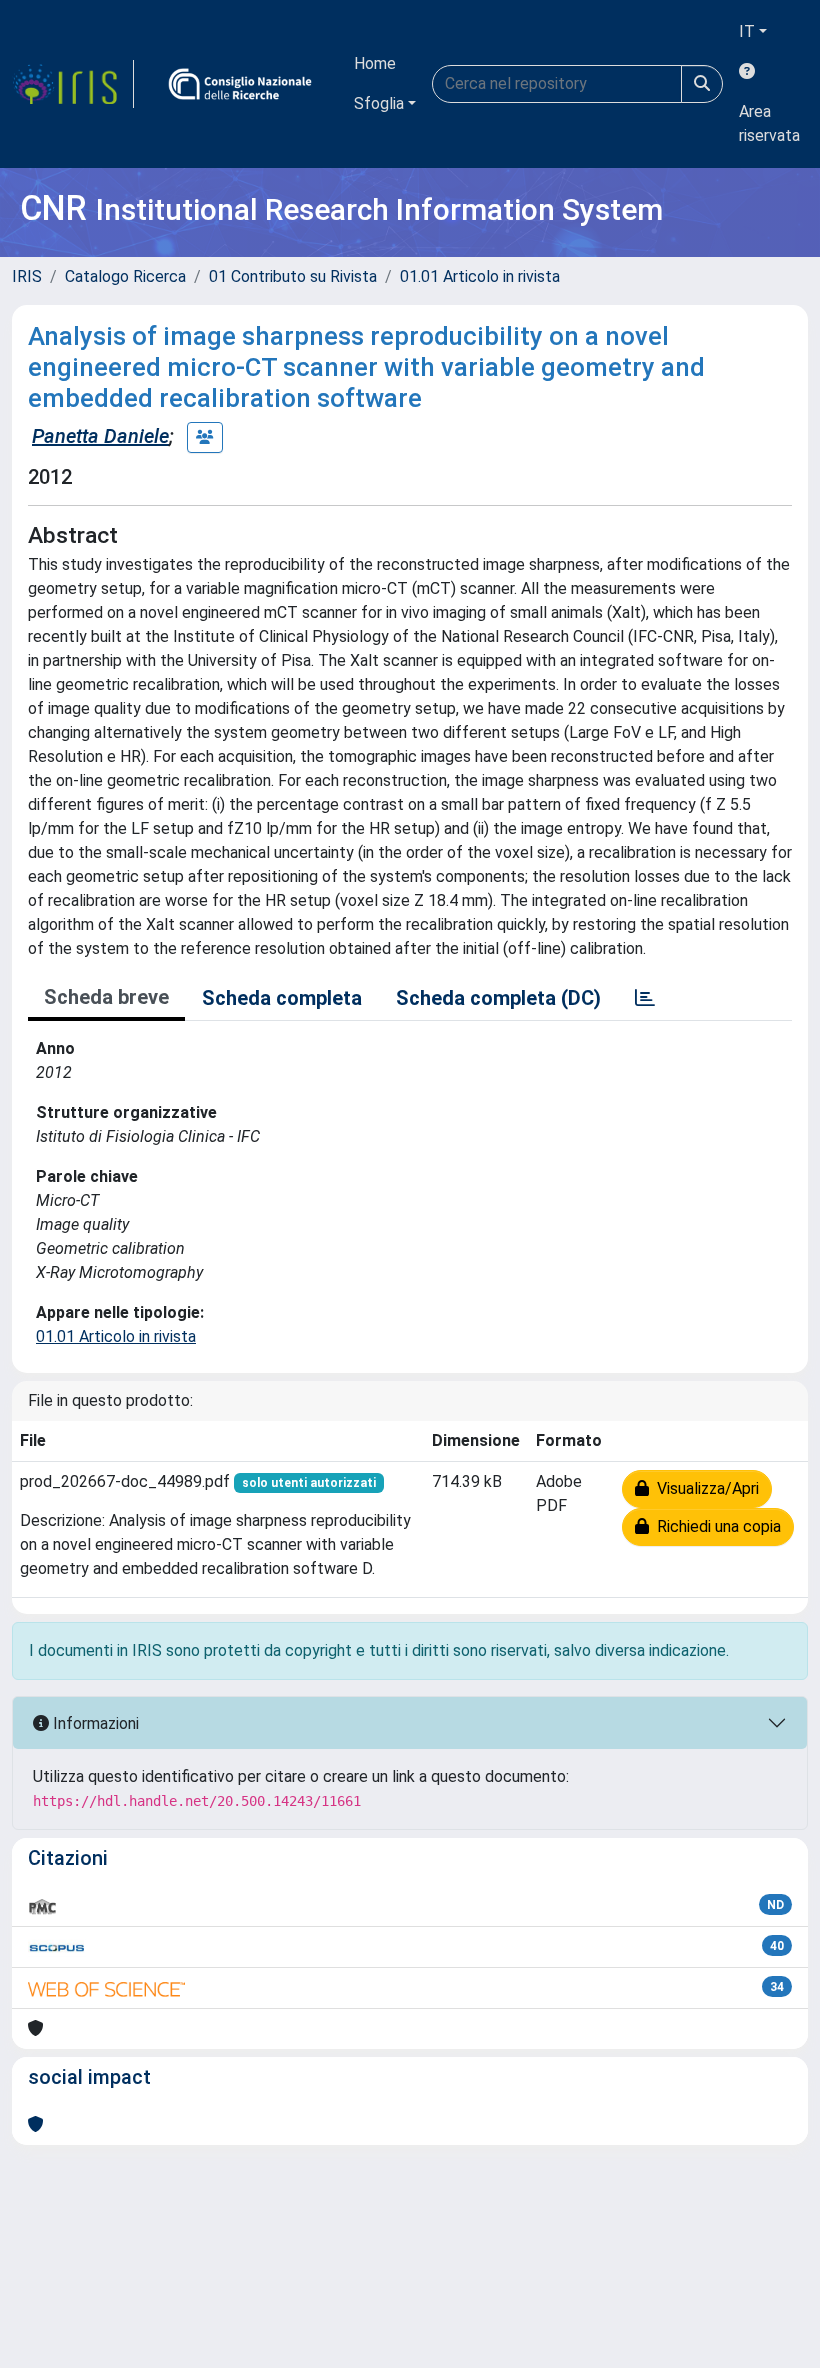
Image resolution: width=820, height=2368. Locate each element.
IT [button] (747, 31)
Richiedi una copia (715, 1526)
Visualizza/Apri (704, 1488)
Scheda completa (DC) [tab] (498, 998)
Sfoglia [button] (379, 103)
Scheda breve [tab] (106, 997)
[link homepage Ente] (240, 84)
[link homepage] (73, 84)
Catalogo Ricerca (125, 276)
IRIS (27, 276)
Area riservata (769, 123)
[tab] (645, 998)
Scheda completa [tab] (282, 998)
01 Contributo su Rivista (293, 276)
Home (375, 63)
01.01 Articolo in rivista (480, 276)
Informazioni (94, 1723)
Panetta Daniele (100, 436)
